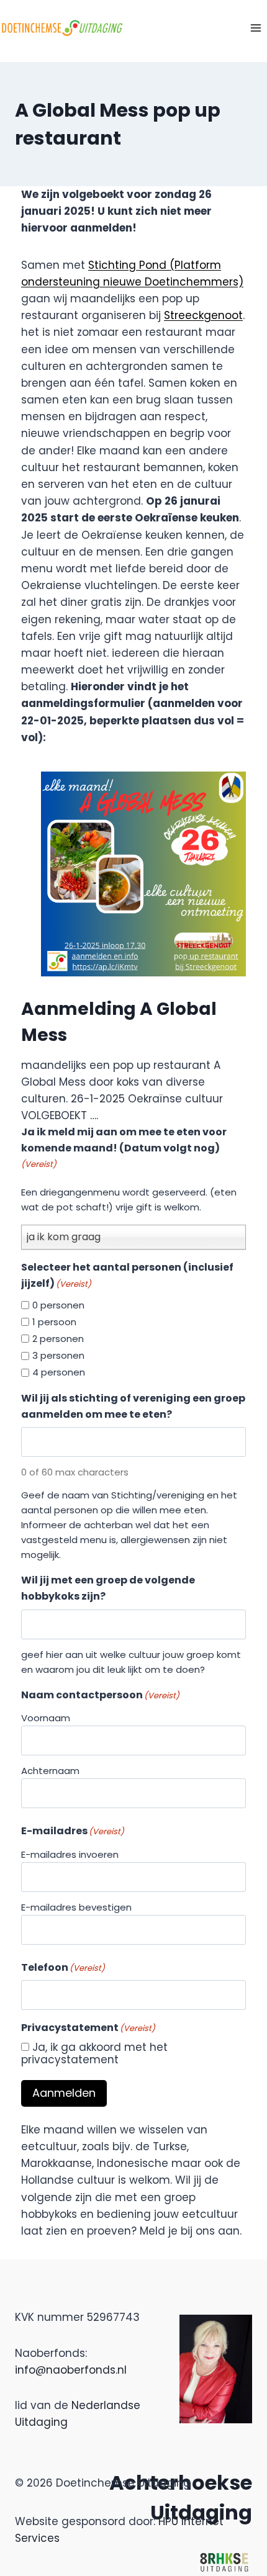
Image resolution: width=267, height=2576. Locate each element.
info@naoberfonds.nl (71, 2370)
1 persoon (54, 1322)
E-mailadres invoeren (70, 1854)
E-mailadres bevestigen (76, 1907)
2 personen (58, 1339)
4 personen (59, 1372)
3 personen (58, 1355)
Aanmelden (64, 2093)
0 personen (58, 1305)
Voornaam (46, 1718)
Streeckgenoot (203, 315)
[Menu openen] (256, 28)
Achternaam (50, 1771)
